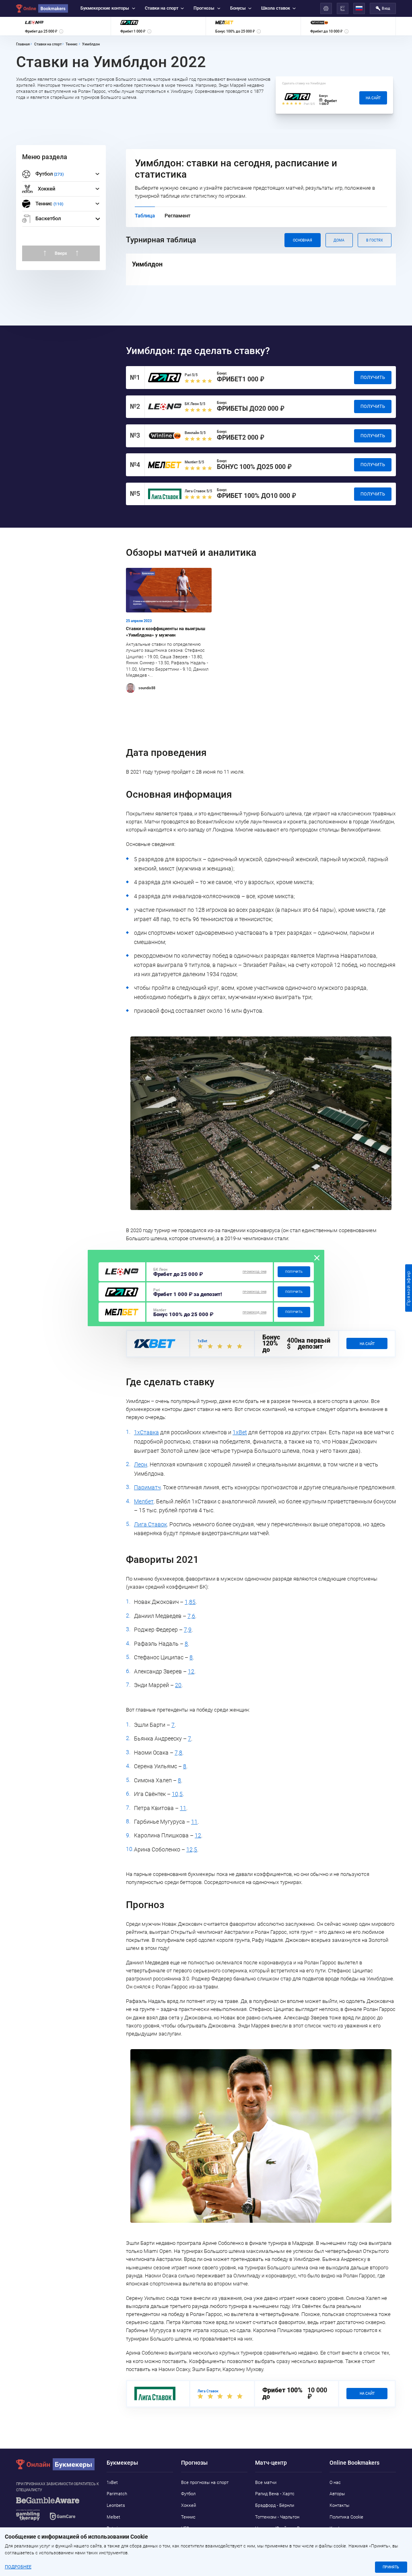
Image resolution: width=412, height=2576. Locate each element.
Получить (294, 1272)
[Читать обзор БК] (122, 1272)
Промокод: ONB (254, 1272)
